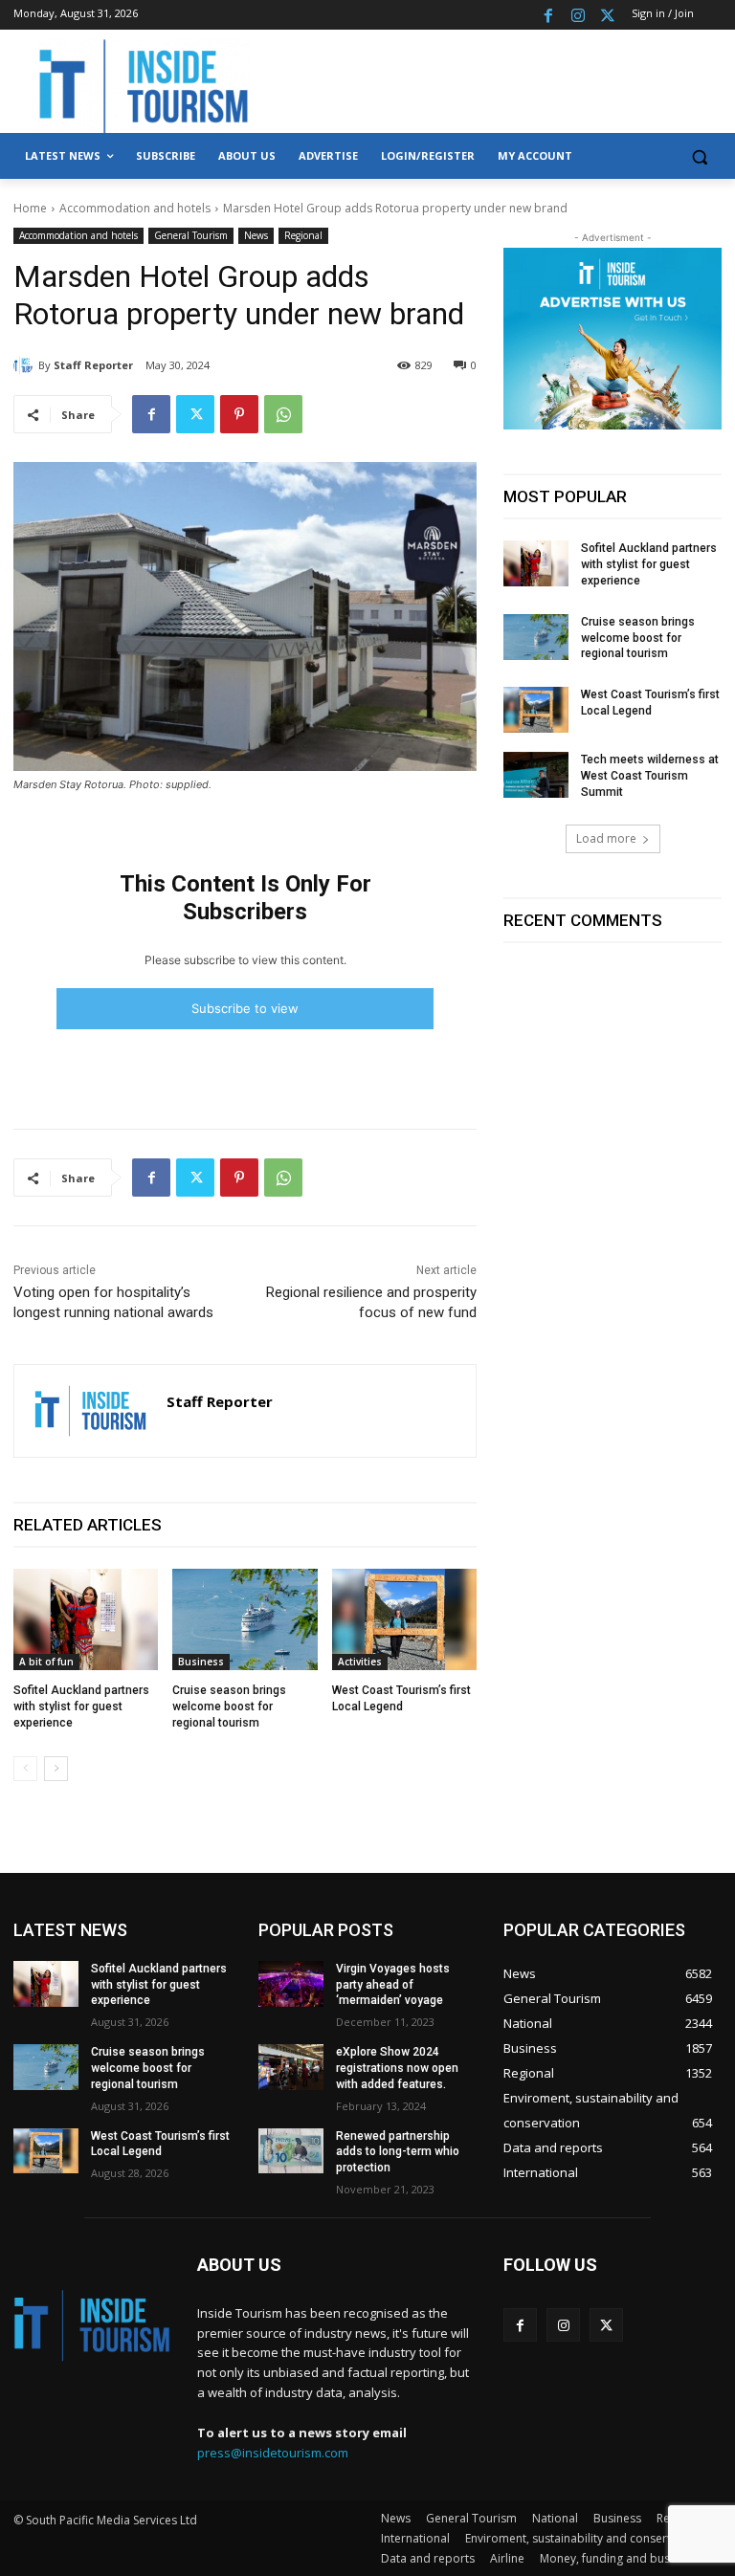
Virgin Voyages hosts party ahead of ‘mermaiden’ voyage (393, 1985)
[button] (699, 156)
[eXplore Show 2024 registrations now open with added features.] (291, 2067)
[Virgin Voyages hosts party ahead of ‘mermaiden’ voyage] (291, 1984)
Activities (360, 1662)
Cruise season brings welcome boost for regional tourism (229, 1706)
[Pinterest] (239, 414)
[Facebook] (549, 15)
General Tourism (191, 235)
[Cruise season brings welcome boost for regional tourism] (245, 1619)
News (256, 235)
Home (30, 208)
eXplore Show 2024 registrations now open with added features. (397, 2068)
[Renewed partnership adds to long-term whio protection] (291, 2151)
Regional (303, 235)
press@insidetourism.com (273, 2453)
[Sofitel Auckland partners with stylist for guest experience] (86, 1619)
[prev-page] (25, 1769)
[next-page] (56, 1769)
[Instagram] (578, 15)
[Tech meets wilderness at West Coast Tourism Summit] (536, 775)
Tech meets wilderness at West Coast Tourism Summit (650, 776)
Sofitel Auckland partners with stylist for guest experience (81, 1706)
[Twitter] (607, 15)
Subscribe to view (245, 1008)
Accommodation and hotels (135, 208)
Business (201, 1662)
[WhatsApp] (283, 414)
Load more (606, 838)
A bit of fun (46, 1662)
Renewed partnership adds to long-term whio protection (398, 2152)
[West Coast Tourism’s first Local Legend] (404, 1619)
